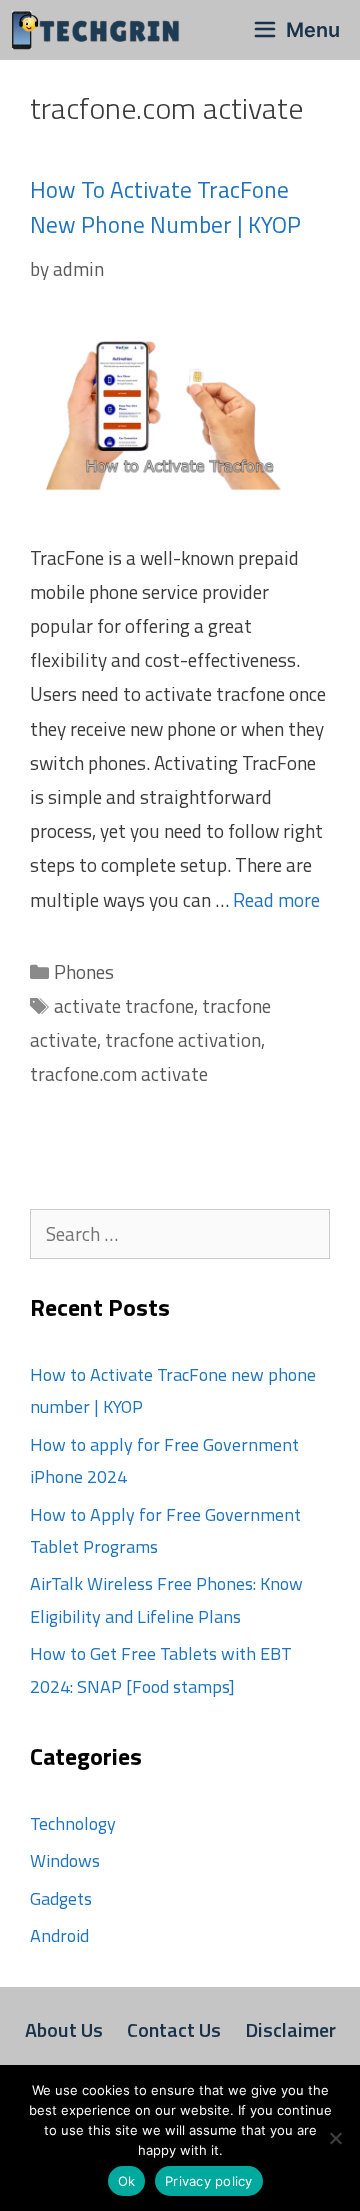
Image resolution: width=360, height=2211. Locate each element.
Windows (65, 1860)
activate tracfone (124, 1005)
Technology (73, 1823)
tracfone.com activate (119, 1073)
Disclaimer (290, 2029)
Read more (276, 899)
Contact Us (174, 2029)
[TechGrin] (101, 30)
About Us (64, 2029)
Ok (127, 2181)
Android (59, 1935)
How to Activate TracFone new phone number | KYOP (165, 207)
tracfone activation (183, 1039)
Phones (84, 971)
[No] (335, 2138)
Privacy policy (209, 2181)
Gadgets (61, 1898)
